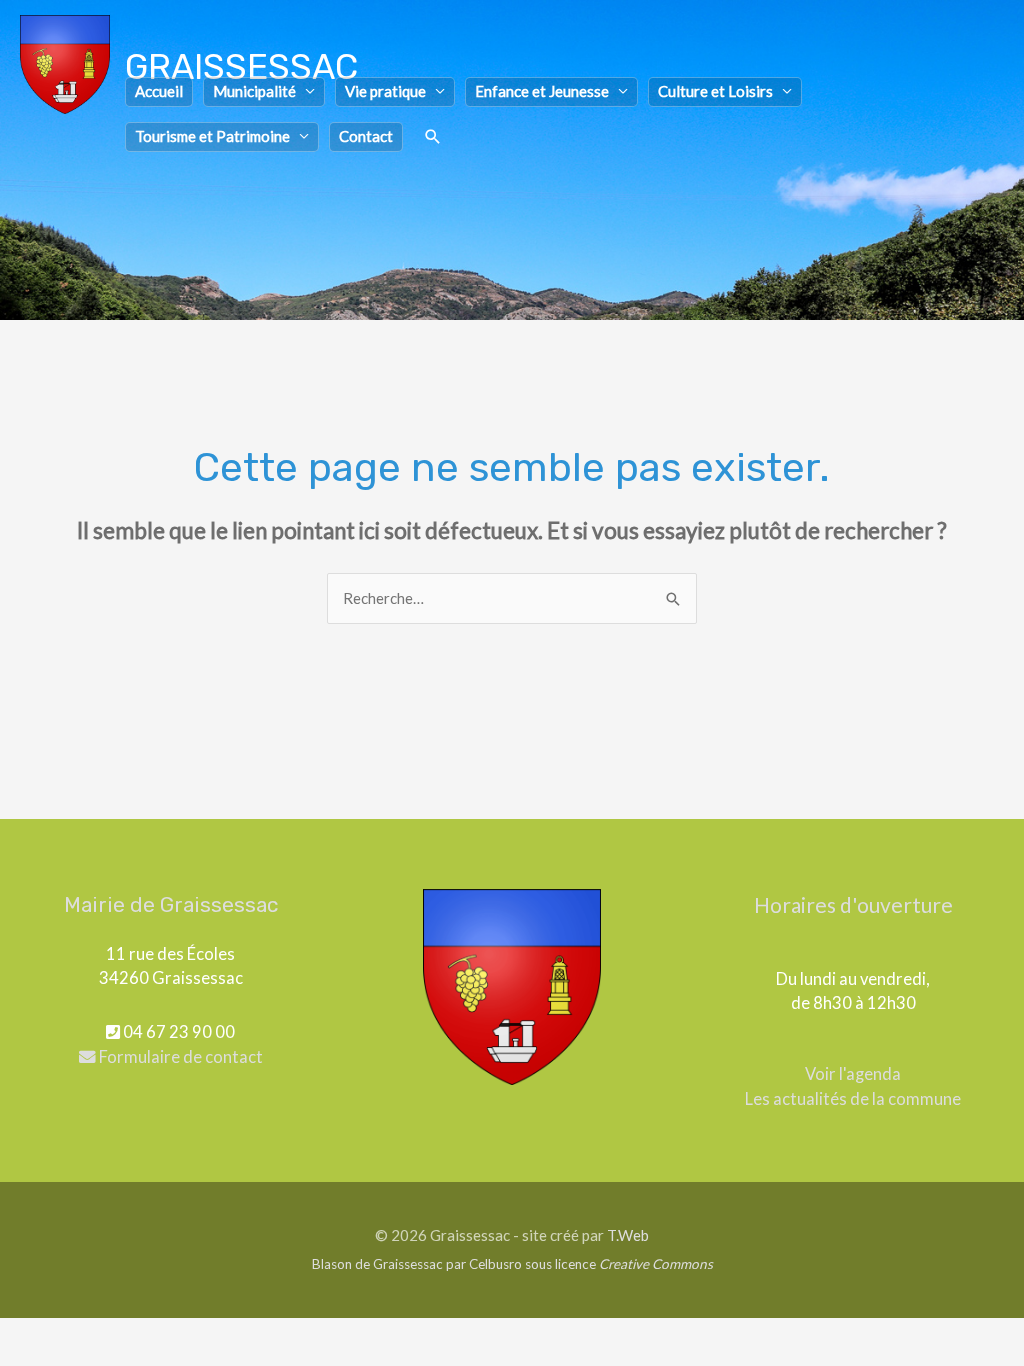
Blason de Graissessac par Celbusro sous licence (512, 1264)
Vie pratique (385, 91)
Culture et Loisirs (715, 91)
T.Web (628, 1235)
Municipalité (254, 91)
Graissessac (241, 67)
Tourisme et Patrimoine (212, 136)
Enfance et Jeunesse (542, 91)
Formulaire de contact (179, 1057)
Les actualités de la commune (853, 1099)
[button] (433, 137)
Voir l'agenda (853, 1074)
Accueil (159, 91)
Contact (366, 136)
